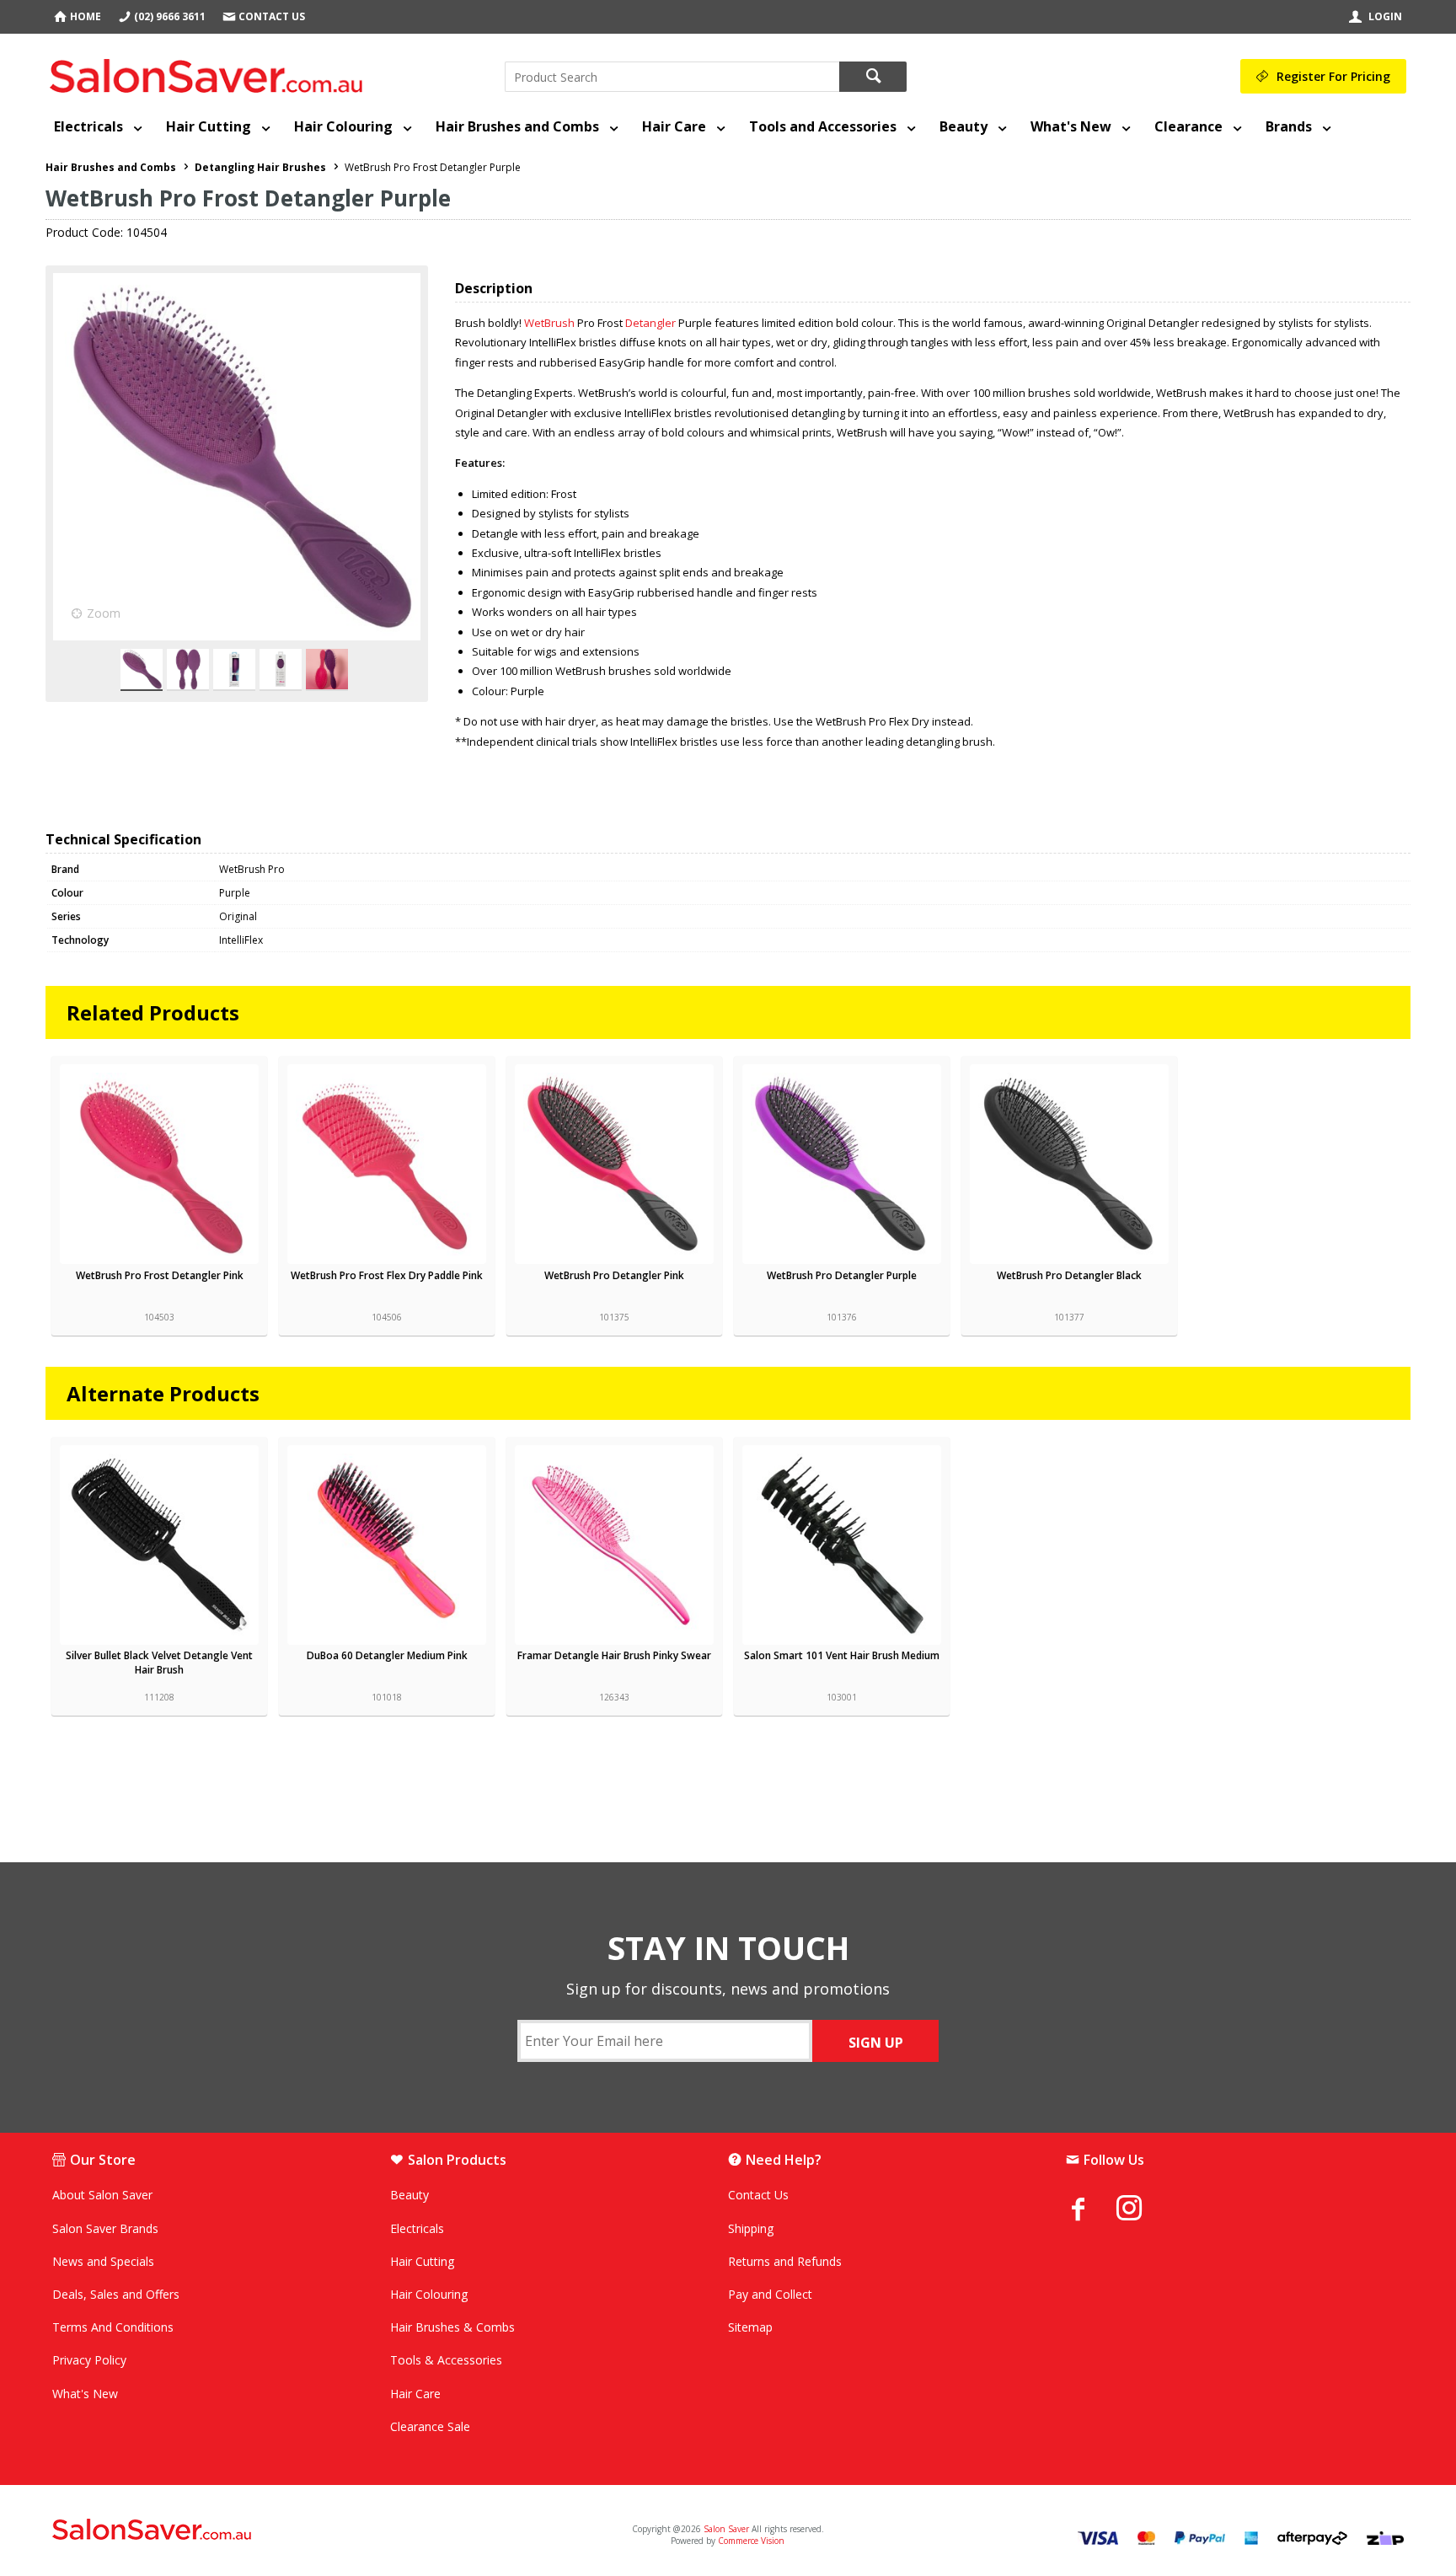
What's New (1071, 126)
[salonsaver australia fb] (1091, 2209)
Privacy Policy (89, 2360)
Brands (1289, 126)
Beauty (964, 126)
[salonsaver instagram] (1142, 2210)
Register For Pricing (1333, 76)
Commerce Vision (751, 2541)
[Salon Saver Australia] (276, 2530)
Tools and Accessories (823, 126)
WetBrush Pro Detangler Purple (842, 1275)
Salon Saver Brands (105, 2228)
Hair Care (674, 126)
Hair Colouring (343, 126)
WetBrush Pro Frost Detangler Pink (160, 1275)
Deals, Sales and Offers (116, 2294)
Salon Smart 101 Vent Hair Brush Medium (842, 1655)
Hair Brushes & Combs (452, 2327)
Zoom (104, 613)
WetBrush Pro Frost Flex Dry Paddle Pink (387, 1275)
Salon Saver (726, 2529)
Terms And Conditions (113, 2327)
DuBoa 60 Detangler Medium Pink (387, 1655)
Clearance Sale (430, 2426)
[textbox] (672, 77)
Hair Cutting (209, 126)
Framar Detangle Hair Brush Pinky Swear (614, 1655)
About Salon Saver (102, 2195)
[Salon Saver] (210, 72)
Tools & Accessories (446, 2360)
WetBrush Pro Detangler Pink (614, 1275)
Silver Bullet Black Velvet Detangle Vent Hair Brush (159, 1663)
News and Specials (103, 2261)
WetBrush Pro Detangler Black (1069, 1275)
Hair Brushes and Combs (517, 126)
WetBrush (549, 323)
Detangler (650, 323)
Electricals (88, 126)
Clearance (1188, 126)
